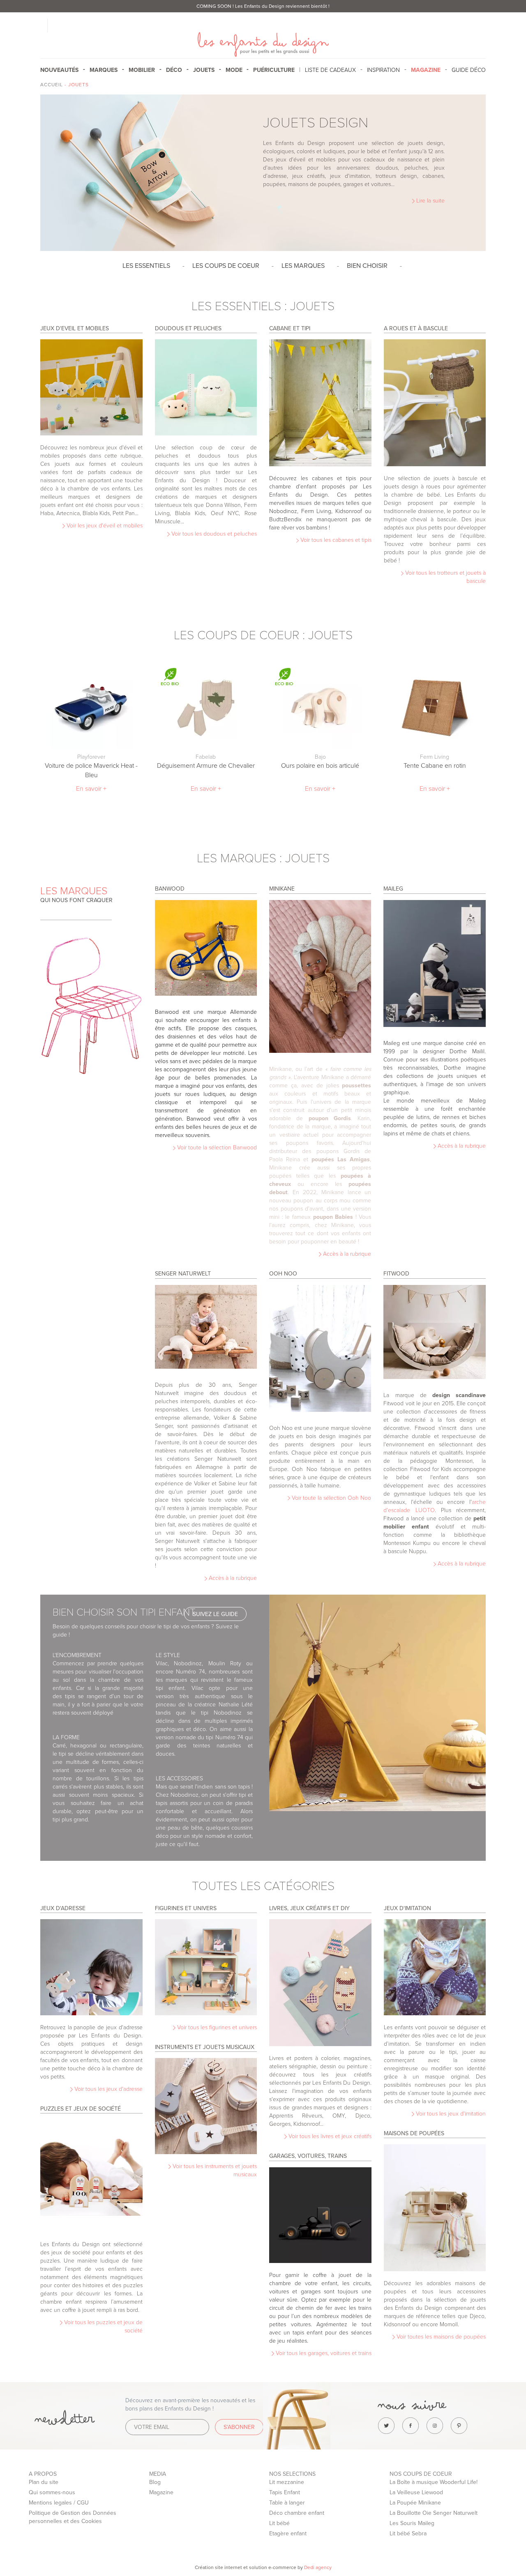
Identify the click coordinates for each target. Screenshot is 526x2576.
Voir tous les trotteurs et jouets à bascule (445, 577)
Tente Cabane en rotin (435, 766)
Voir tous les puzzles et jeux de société (103, 2326)
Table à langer (287, 2503)
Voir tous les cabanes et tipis (335, 540)
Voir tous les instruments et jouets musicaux (214, 2170)
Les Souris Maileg (412, 2523)
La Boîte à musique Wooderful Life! (434, 2482)
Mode (234, 70)
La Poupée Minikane (415, 2503)
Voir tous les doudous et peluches (213, 534)
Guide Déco (469, 70)
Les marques (303, 266)
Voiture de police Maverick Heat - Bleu (91, 770)
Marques (104, 70)
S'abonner (239, 2427)
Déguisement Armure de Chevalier (206, 766)
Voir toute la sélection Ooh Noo (331, 1498)
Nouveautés (59, 70)
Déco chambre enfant (297, 2513)
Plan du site (44, 2482)
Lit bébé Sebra (408, 2533)
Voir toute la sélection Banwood (216, 1148)
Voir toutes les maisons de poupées (440, 2337)
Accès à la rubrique (346, 1254)
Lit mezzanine (287, 2482)
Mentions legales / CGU (59, 2503)
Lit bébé (279, 2523)
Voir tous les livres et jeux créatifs (329, 2136)
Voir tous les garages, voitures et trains (323, 2353)
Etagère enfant (288, 2533)
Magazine (161, 2492)
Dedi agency (318, 2567)
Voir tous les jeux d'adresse (108, 2089)
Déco (174, 70)
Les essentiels (146, 266)
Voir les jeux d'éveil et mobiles (104, 526)
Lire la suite (430, 201)
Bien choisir (367, 266)
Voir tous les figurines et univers (216, 2027)
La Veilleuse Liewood (416, 2492)
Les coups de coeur (226, 266)
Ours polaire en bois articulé (320, 766)
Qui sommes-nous (52, 2492)
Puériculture (274, 70)
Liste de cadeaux (330, 70)
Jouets (204, 70)
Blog (155, 2482)
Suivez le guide (215, 1614)
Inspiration (383, 70)
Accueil (52, 85)
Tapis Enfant (285, 2492)
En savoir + (91, 789)
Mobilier (142, 70)
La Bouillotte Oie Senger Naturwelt (434, 2513)
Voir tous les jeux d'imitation (450, 2114)
